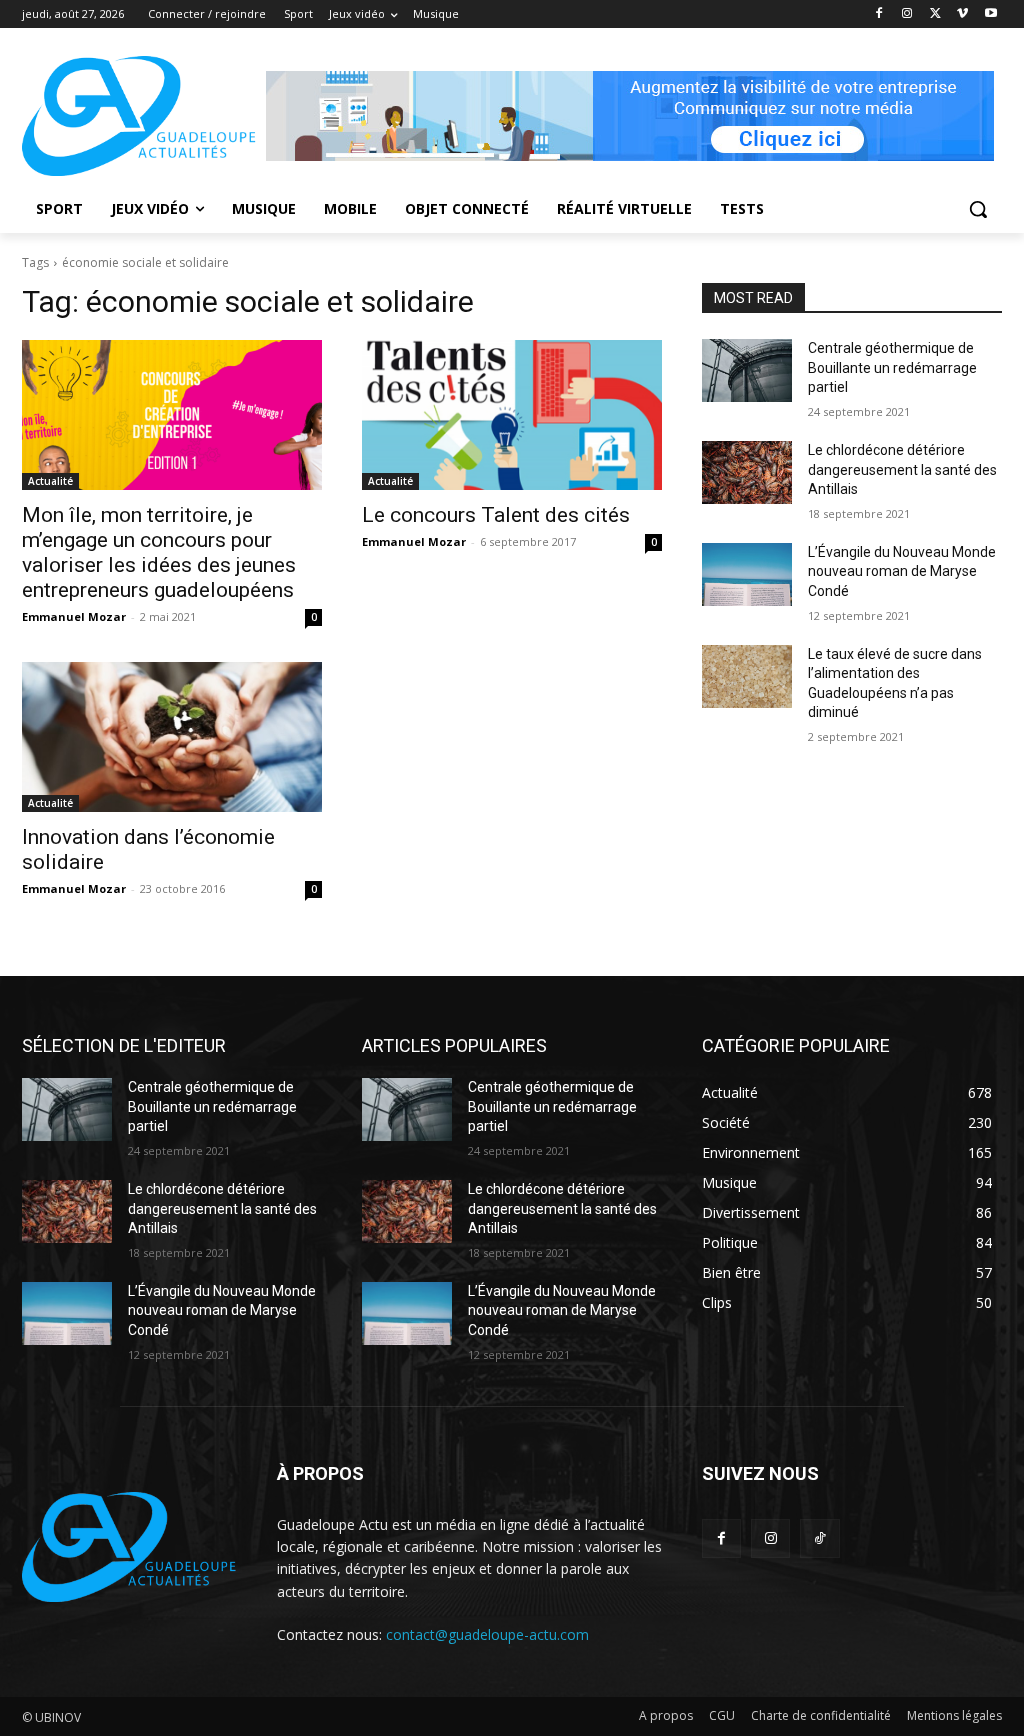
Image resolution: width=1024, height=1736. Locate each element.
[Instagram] (907, 14)
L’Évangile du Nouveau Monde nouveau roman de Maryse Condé (902, 571)
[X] (935, 14)
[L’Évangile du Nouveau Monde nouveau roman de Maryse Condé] (747, 574)
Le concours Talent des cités (496, 515)
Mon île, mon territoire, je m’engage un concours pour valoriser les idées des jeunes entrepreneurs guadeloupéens (159, 552)
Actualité (50, 481)
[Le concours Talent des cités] (512, 415)
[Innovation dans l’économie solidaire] (172, 737)
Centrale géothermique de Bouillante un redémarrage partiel (892, 367)
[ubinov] (630, 116)
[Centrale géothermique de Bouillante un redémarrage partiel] (747, 370)
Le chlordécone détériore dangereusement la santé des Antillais (902, 469)
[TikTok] (819, 1538)
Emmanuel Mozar (74, 616)
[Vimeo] (962, 14)
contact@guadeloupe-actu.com (487, 1634)
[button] (978, 209)
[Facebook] (879, 14)
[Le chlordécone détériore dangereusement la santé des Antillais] (747, 472)
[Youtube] (990, 14)
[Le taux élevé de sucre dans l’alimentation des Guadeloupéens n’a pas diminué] (747, 676)
